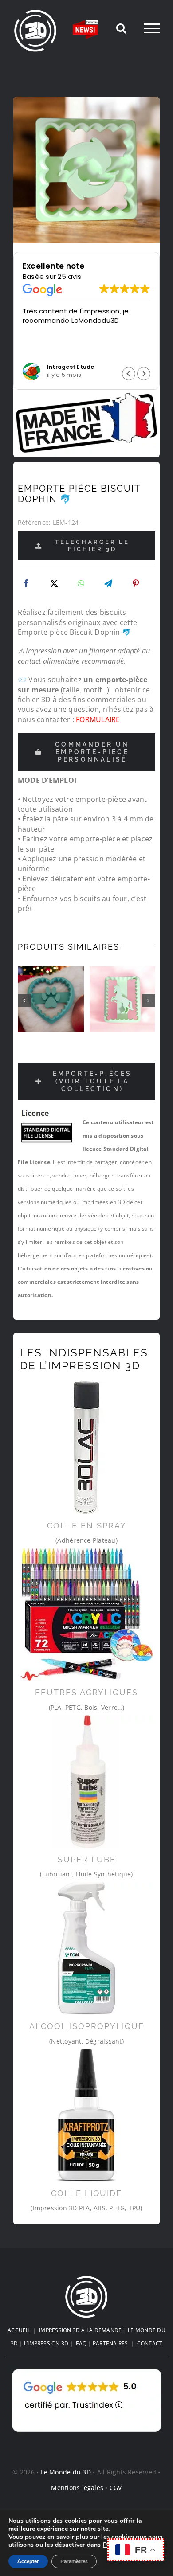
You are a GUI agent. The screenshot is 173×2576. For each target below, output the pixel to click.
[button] (144, 374)
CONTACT (150, 2343)
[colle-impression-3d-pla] (86, 2115)
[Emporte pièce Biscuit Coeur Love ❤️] (123, 999)
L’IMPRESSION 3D (46, 2343)
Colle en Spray (87, 1526)
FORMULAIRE (98, 719)
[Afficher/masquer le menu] (152, 28)
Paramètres (74, 2561)
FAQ (81, 2343)
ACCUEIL (19, 2330)
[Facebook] (26, 584)
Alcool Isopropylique (87, 2026)
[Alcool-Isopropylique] (86, 1948)
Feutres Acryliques (86, 1692)
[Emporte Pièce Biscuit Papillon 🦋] (51, 999)
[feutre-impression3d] (86, 1614)
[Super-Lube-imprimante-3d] (86, 1782)
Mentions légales (77, 2488)
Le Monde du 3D (66, 2472)
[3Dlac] (86, 1448)
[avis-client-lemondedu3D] (87, 2369)
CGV (116, 2488)
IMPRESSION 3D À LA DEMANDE (80, 2330)
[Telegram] (108, 584)
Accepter (28, 2561)
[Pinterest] (136, 584)
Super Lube (87, 1859)
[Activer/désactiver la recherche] (121, 28)
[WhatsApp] (81, 584)
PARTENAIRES (110, 2343)
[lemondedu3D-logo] (86, 2279)
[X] (54, 584)
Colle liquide (86, 2193)
